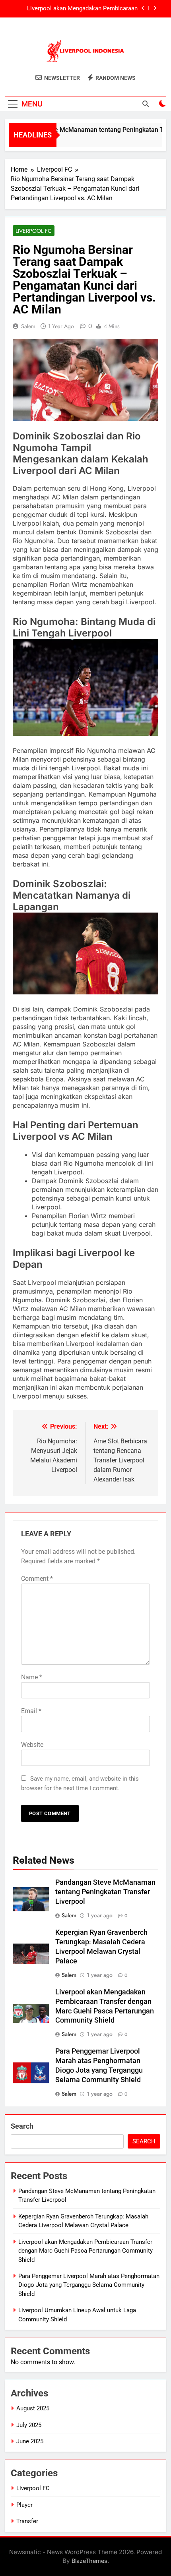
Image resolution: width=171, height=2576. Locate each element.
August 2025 (33, 2408)
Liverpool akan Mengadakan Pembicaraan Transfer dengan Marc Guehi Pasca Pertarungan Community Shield (75, 9)
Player (24, 2505)
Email (31, 1711)
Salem (28, 326)
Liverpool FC (34, 231)
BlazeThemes (89, 2561)
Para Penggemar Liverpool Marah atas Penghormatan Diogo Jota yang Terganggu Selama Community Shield (89, 2285)
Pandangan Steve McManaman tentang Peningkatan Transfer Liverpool (105, 1892)
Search (22, 2126)
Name (32, 1677)
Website (32, 1745)
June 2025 (30, 2441)
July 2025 (29, 2425)
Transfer (27, 2521)
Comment (37, 1579)
